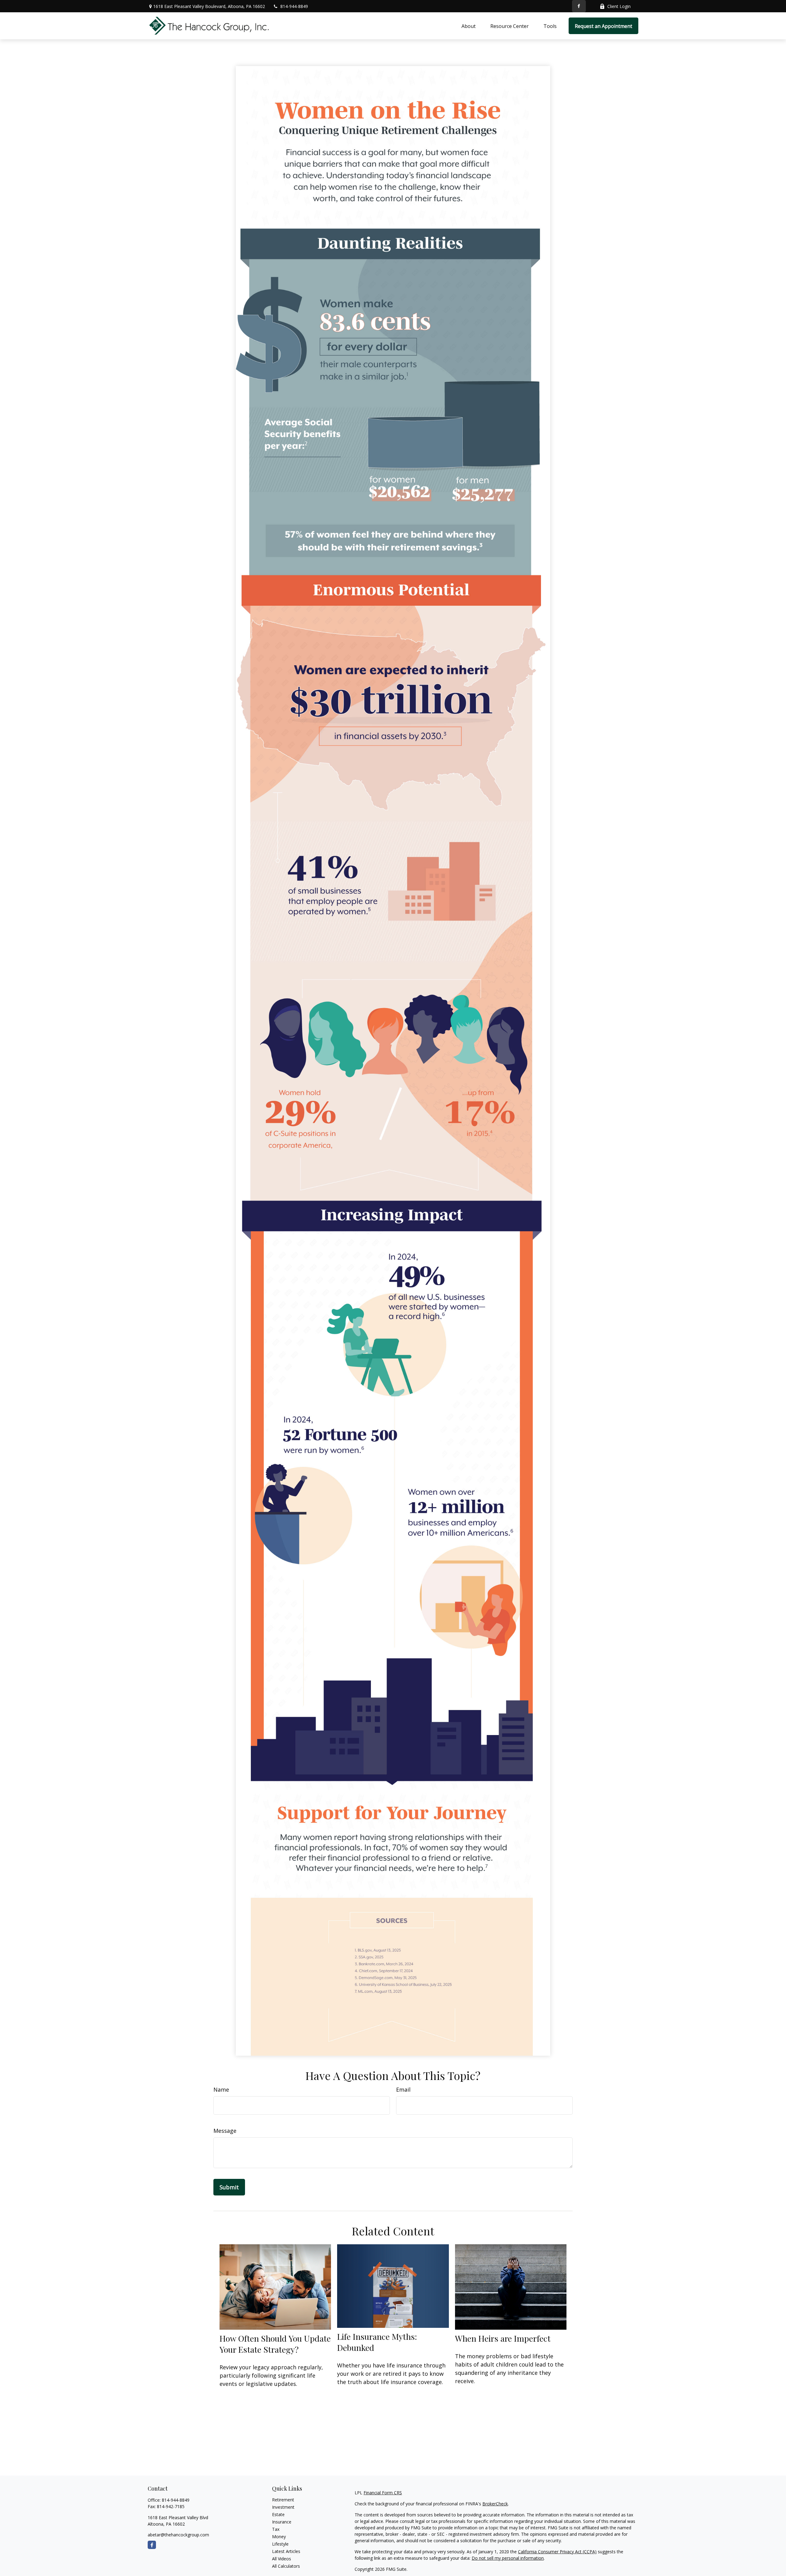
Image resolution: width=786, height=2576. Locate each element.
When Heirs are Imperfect (503, 2338)
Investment (283, 2507)
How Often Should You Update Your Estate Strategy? (275, 2344)
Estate (278, 2514)
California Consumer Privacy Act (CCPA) (557, 2552)
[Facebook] (579, 6)
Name (221, 2089)
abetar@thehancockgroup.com (178, 2535)
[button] (469, 26)
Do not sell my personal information (508, 2558)
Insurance (282, 2522)
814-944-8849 (294, 6)
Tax (276, 2529)
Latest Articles (286, 2551)
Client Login (619, 6)
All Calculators (286, 2566)
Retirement (283, 2500)
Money (279, 2537)
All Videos (282, 2559)
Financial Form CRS (383, 2493)
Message (225, 2131)
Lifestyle (280, 2544)
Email (403, 2089)
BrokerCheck (495, 2504)
